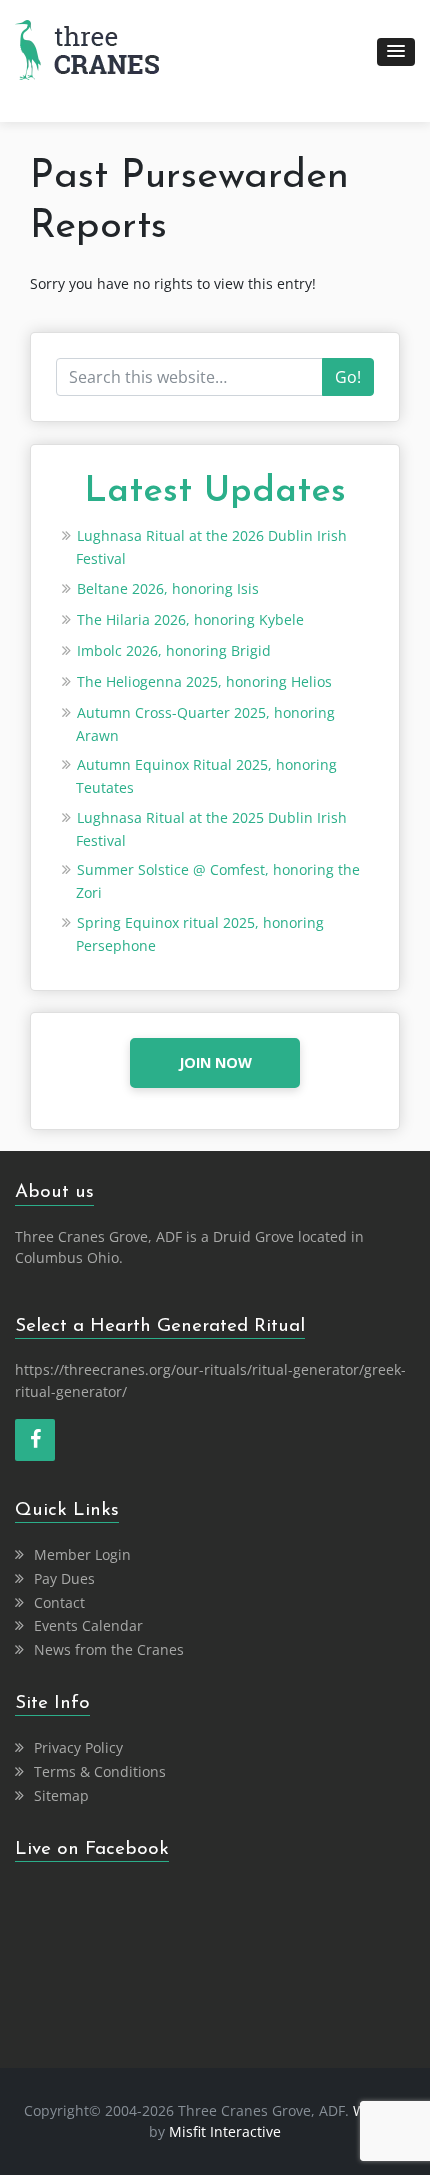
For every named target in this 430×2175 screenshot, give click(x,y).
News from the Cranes (109, 1649)
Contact (59, 1602)
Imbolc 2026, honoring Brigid (174, 650)
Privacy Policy (78, 1747)
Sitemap (61, 1795)
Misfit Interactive (225, 2131)
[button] (396, 52)
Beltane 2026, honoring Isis (168, 588)
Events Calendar (88, 1625)
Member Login (82, 1554)
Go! (348, 377)
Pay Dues (64, 1578)
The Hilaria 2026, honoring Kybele (190, 619)
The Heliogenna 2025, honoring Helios (204, 681)
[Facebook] (35, 1440)
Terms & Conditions (100, 1771)
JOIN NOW (215, 1062)
